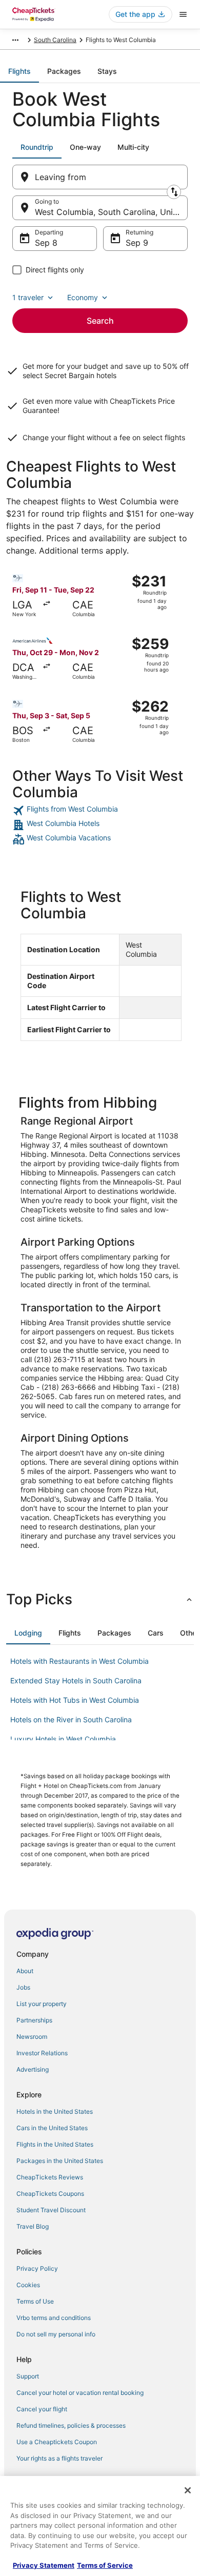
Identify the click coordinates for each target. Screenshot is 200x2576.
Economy (83, 297)
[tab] (19, 71)
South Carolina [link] (55, 40)
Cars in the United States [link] (52, 2128)
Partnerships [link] (34, 2020)
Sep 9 (137, 243)
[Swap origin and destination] (174, 192)
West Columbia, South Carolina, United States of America (111, 212)
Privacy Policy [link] (37, 2268)
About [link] (25, 1971)
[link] (100, 811)
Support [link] (28, 2376)
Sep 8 (46, 243)
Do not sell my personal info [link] (56, 2334)
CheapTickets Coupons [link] (50, 2194)
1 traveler (28, 297)
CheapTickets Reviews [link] (50, 2177)
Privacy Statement (44, 2565)
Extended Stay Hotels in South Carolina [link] (76, 1680)
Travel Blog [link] (33, 2226)
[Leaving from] (100, 177)
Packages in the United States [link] (60, 2161)
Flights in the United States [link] (55, 2144)
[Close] (188, 2490)
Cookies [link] (28, 2285)
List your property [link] (42, 2004)
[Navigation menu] (183, 14)
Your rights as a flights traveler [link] (59, 2458)
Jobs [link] (23, 1987)
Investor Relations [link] (42, 2053)
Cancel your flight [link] (42, 2409)
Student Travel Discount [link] (51, 2210)
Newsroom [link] (32, 2037)
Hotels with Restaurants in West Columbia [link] (79, 1661)
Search (100, 321)
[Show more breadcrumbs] (15, 40)
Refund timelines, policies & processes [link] (71, 2425)
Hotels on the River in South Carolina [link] (71, 1719)
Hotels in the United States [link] (55, 2111)
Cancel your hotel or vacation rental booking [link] (80, 2393)
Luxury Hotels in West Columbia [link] (63, 1739)
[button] (100, 1599)
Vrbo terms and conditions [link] (54, 2318)
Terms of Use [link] (35, 2301)
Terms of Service (105, 2565)
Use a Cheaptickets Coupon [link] (57, 2442)
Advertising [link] (33, 2069)
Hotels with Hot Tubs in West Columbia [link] (75, 1700)
